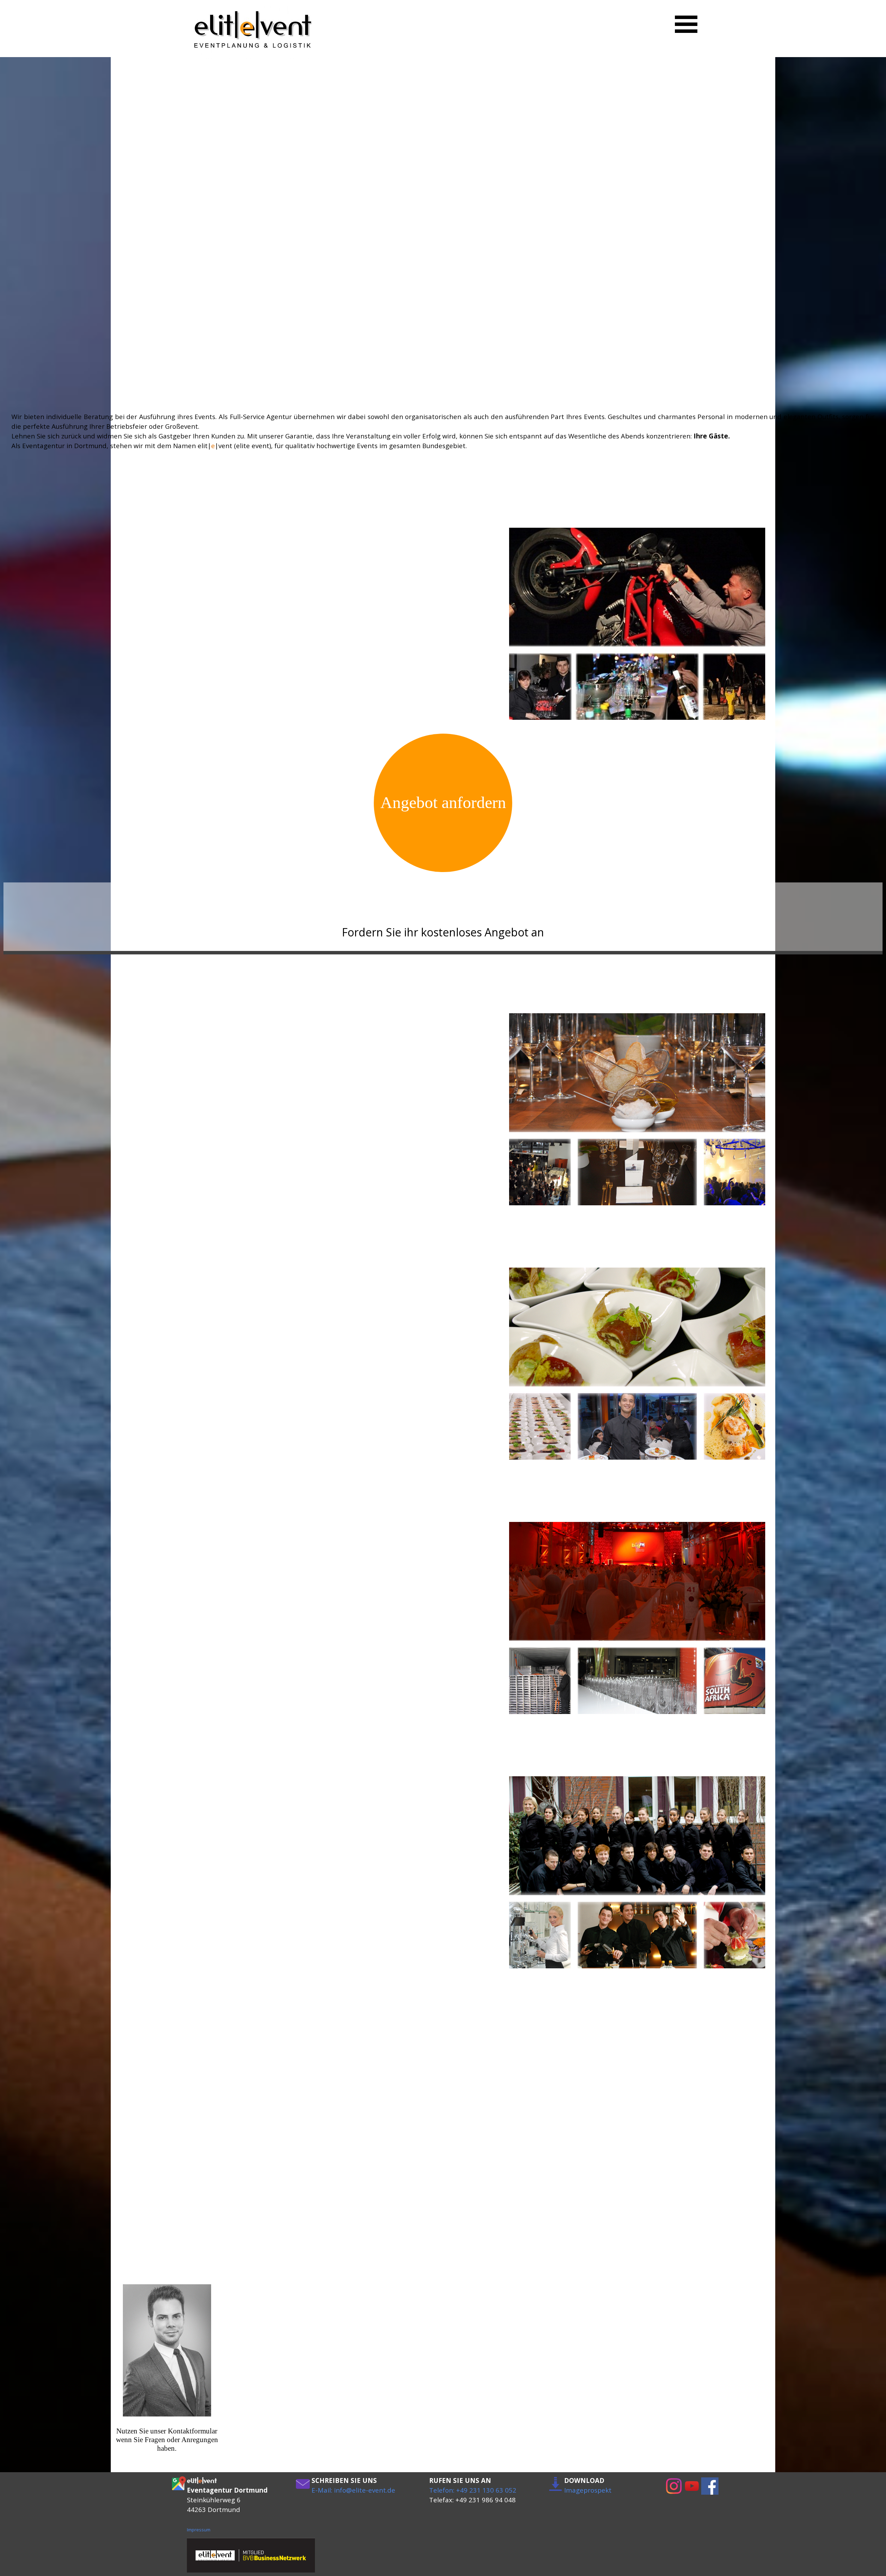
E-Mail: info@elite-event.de (353, 2490)
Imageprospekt (588, 2490)
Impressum (199, 2530)
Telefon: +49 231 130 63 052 (473, 2490)
